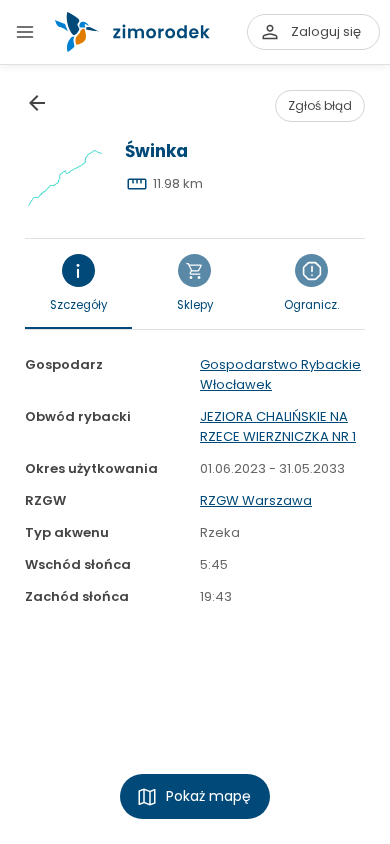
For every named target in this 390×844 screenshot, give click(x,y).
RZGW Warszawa (256, 500)
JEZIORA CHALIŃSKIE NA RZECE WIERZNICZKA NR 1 (278, 426)
